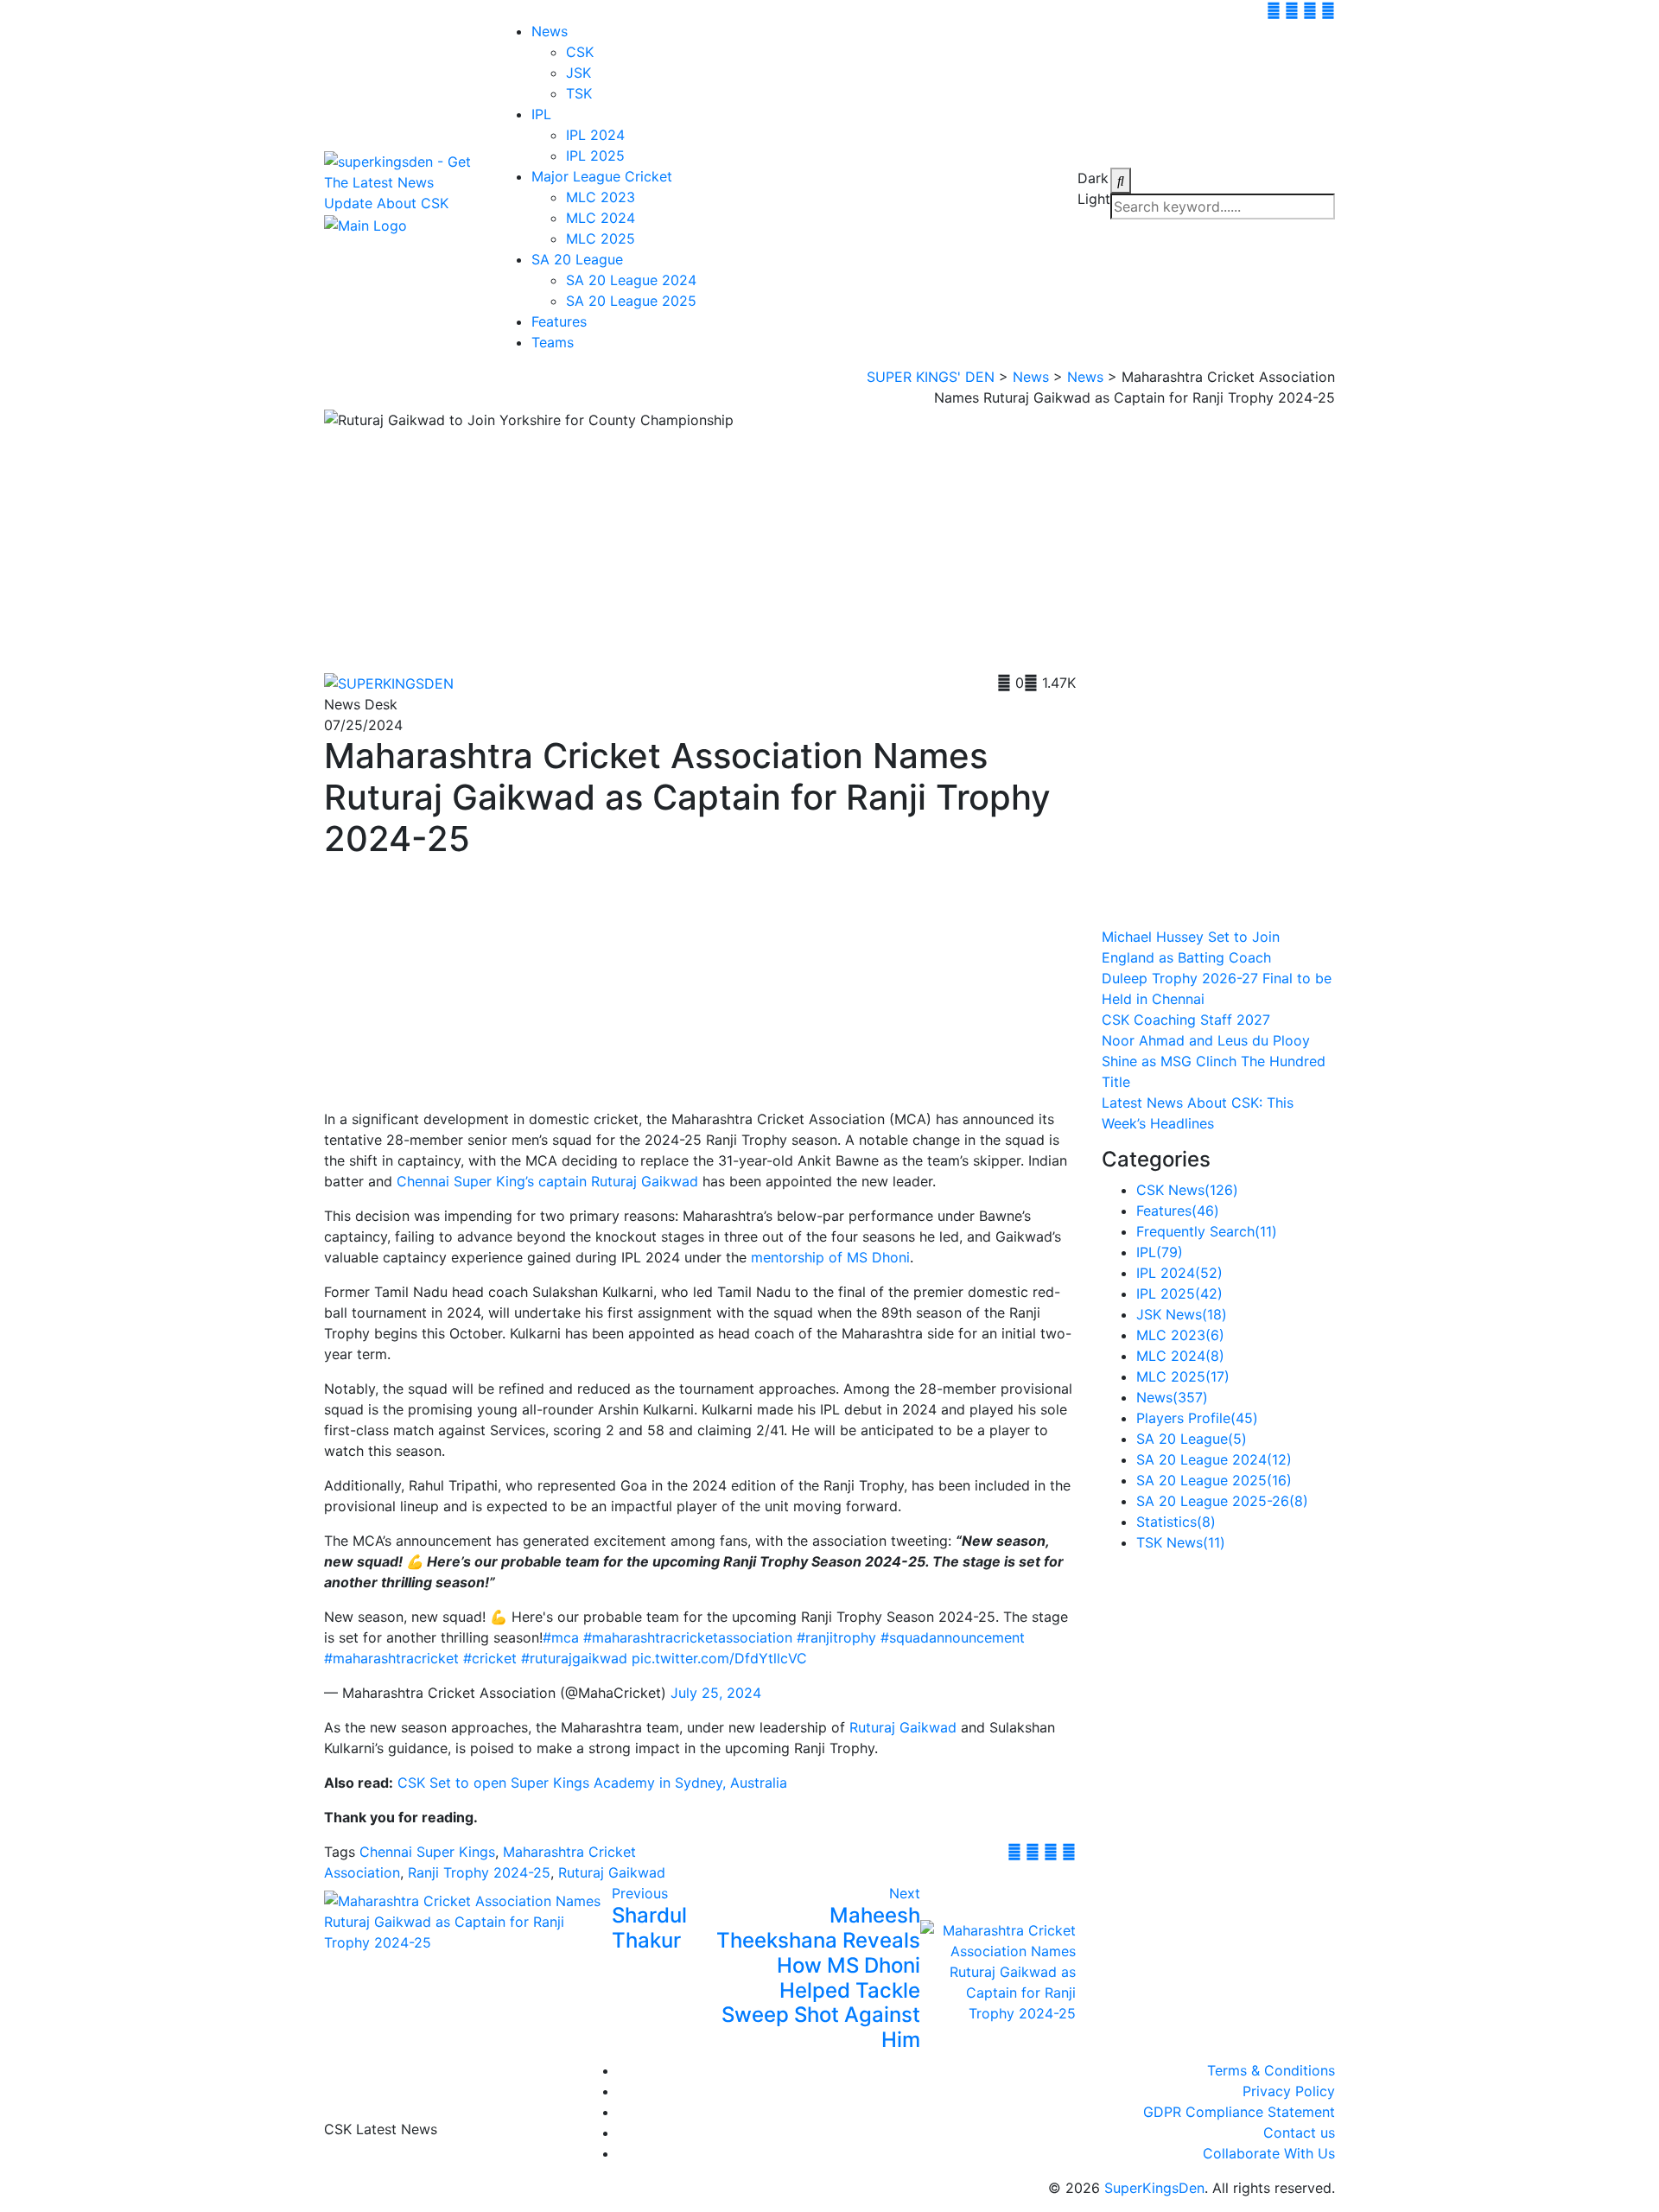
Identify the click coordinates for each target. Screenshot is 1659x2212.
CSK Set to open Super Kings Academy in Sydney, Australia (592, 1783)
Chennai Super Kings (427, 1852)
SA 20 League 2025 (631, 301)
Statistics (1176, 1522)
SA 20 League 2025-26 (1222, 1501)
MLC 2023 (601, 197)
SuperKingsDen (1154, 2188)
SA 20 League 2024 (631, 280)
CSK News (1187, 1190)
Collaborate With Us (1269, 2153)
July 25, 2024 (716, 1693)
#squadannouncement (953, 1637)
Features (559, 321)
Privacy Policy (1289, 2091)
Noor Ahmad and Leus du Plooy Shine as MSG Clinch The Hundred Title (1214, 1061)
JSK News (1182, 1314)
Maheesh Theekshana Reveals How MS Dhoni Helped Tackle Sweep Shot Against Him (818, 1977)
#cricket (490, 1658)
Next (905, 1893)
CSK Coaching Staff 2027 (1186, 1020)
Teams (553, 342)
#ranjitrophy (836, 1637)
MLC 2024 (601, 218)
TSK (579, 93)
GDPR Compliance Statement (1239, 2112)
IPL (541, 114)
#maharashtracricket (391, 1658)
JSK (578, 73)
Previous (640, 1893)
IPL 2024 (595, 135)
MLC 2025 (601, 238)
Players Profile (1197, 1418)
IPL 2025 (595, 156)
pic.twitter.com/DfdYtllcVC (719, 1658)
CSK (580, 52)
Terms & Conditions (1271, 2070)
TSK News (1181, 1542)
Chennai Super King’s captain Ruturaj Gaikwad (547, 1181)
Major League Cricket (602, 176)
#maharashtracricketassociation (688, 1637)
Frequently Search (1207, 1231)
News (550, 31)
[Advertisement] (700, 551)
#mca (561, 1637)
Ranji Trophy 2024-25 (479, 1872)
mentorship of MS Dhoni (830, 1257)
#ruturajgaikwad (574, 1658)
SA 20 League (577, 259)
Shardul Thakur (649, 1928)
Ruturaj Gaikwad (903, 1727)
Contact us (1299, 2133)
